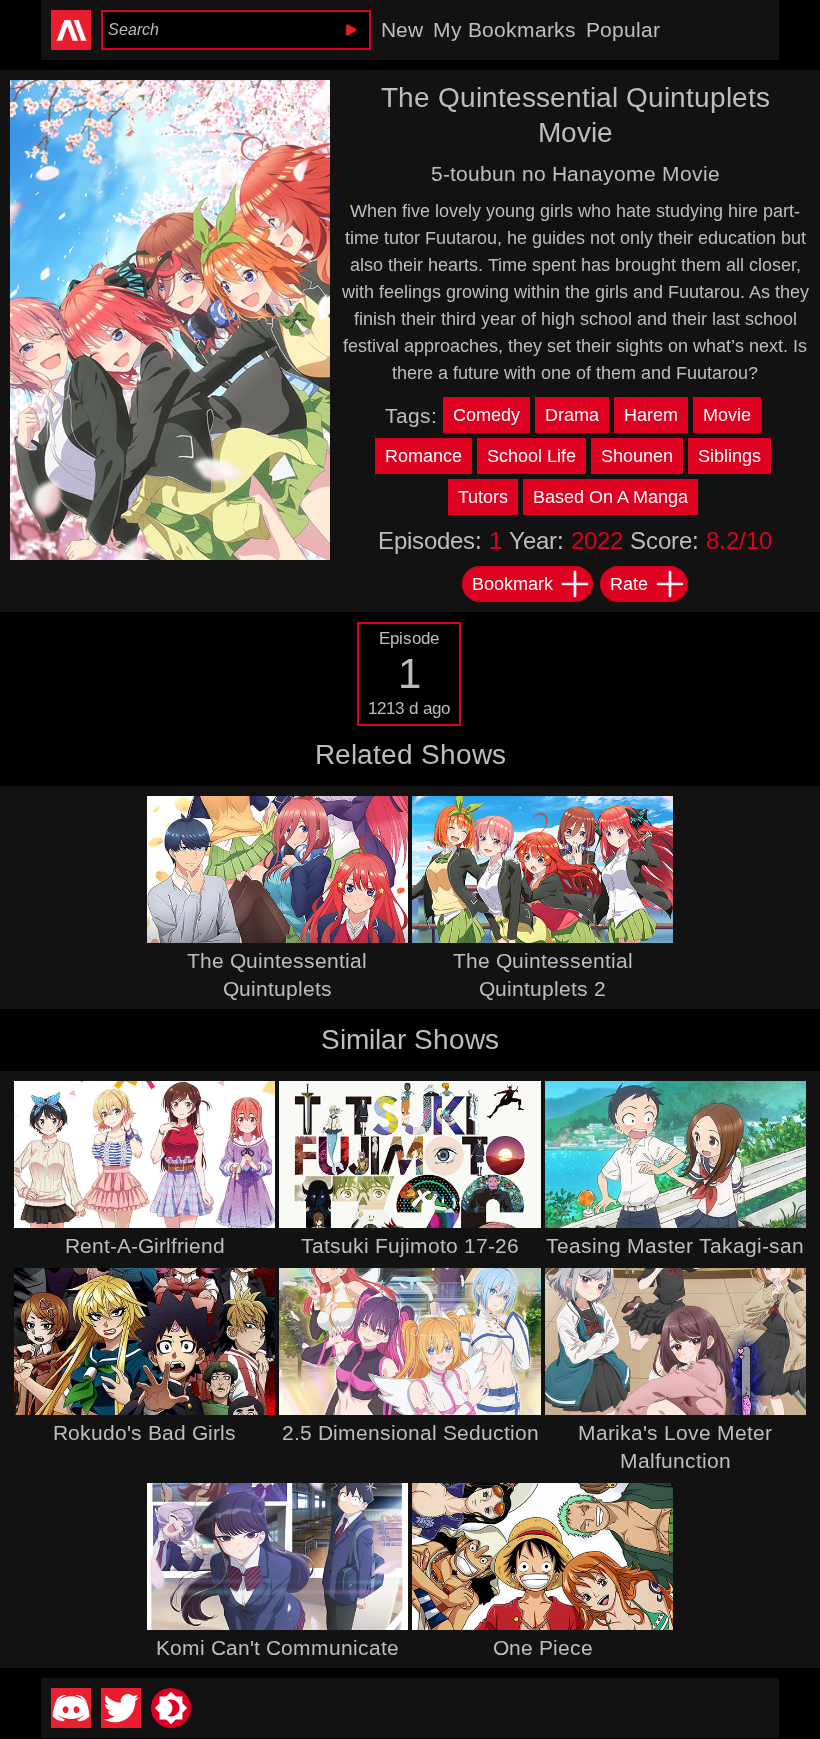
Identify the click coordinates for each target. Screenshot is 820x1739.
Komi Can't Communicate (277, 1647)
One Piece (543, 1647)
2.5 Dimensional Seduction (410, 1432)
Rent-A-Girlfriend (145, 1245)
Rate (629, 584)
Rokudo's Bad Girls (144, 1432)
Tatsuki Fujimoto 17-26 (410, 1245)
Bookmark (512, 584)
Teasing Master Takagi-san (675, 1245)
